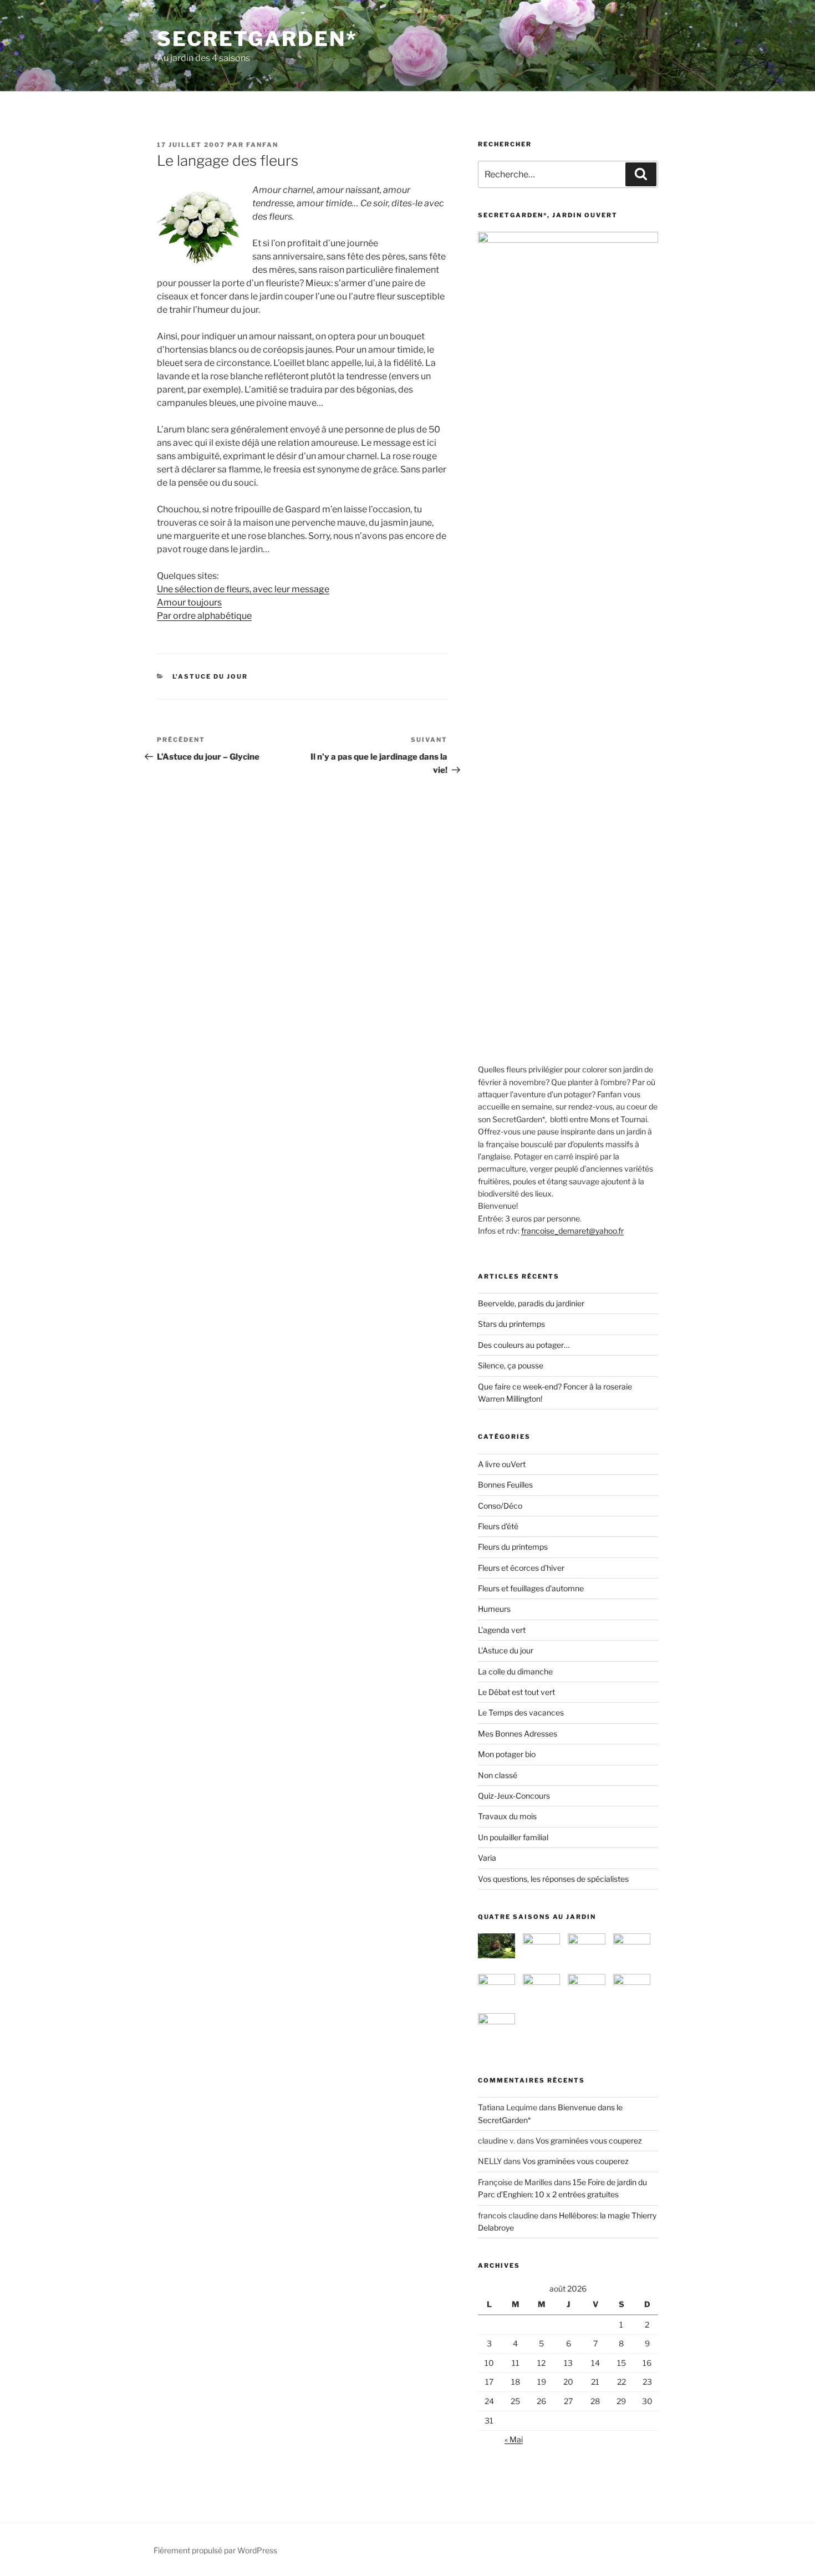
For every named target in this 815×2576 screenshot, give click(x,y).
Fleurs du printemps (513, 1547)
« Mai (514, 2439)
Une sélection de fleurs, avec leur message (243, 589)
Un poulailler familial (513, 1837)
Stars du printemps (511, 1324)
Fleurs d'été (498, 1526)
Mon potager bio (507, 1754)
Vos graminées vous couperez (589, 2140)
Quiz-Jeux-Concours (514, 1796)
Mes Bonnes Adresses (518, 1734)
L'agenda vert (502, 1630)
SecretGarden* (257, 39)
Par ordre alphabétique (204, 616)
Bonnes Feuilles (505, 1485)
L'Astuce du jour (210, 676)
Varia (487, 1858)
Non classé (498, 1775)
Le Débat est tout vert (516, 1692)
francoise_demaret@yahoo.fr (572, 1231)
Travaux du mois (507, 1816)
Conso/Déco (500, 1506)
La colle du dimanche (515, 1671)
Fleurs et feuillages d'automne (531, 1588)
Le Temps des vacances (521, 1712)
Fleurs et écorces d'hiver (521, 1568)
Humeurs (494, 1609)
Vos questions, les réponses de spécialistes (553, 1879)
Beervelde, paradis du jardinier (531, 1303)
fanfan (262, 145)
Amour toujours (189, 602)
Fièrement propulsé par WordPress (215, 2550)
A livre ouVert (502, 1464)
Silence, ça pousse (511, 1365)
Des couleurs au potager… (524, 1345)
